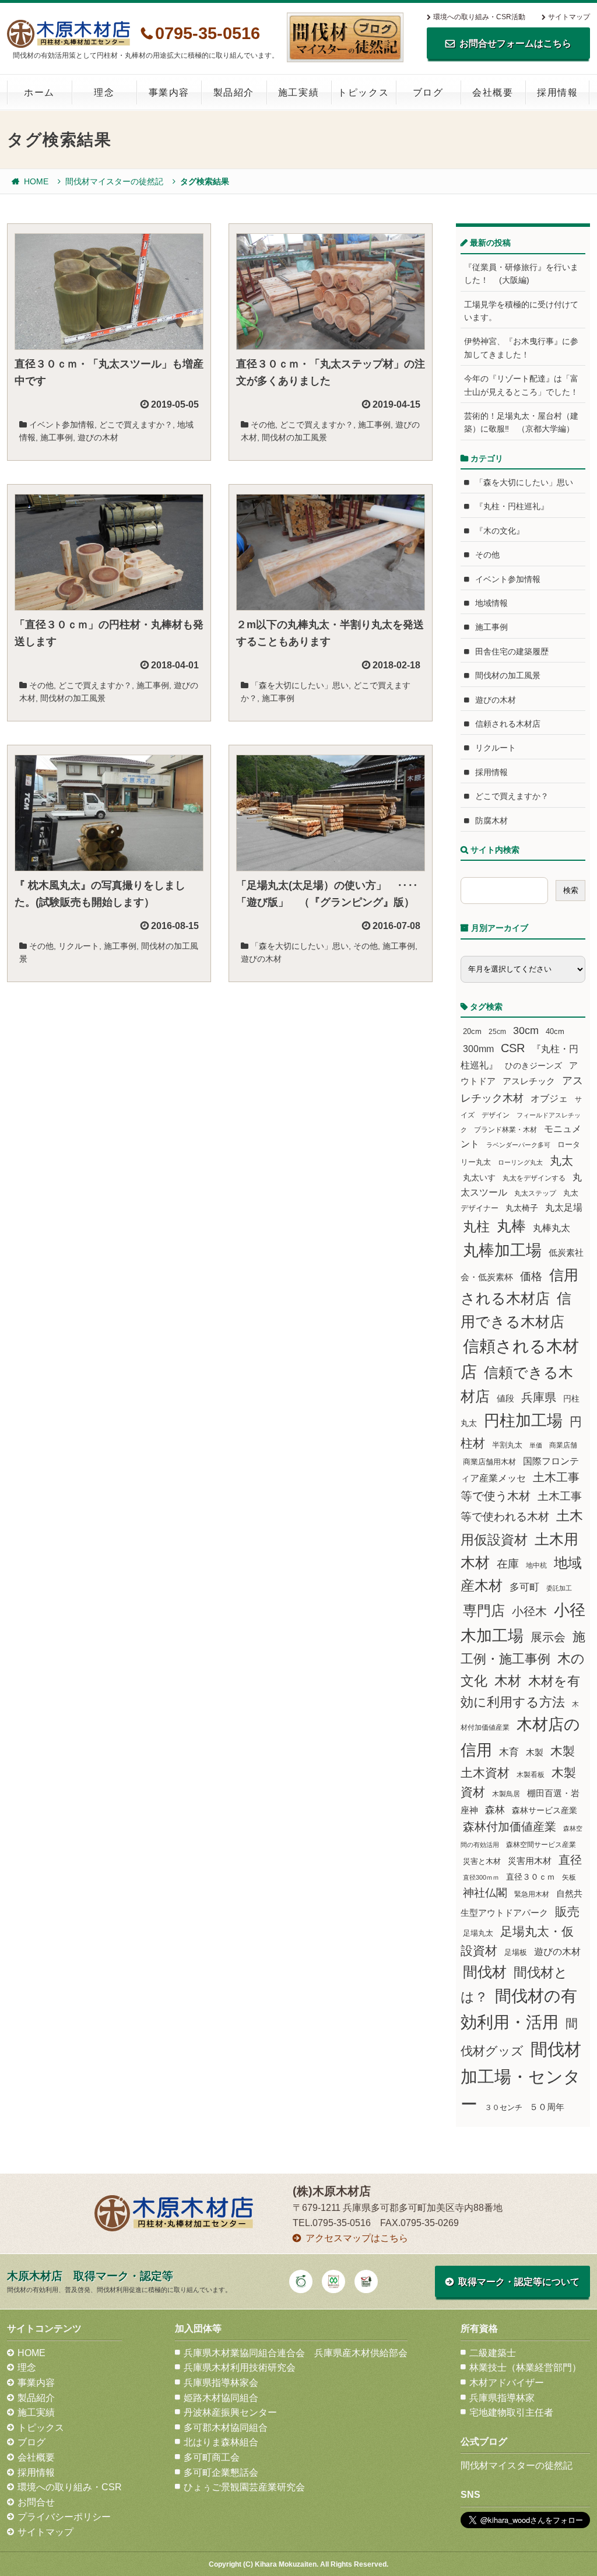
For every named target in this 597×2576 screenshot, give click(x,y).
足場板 (516, 1953)
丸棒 (511, 1226)
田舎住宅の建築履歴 (512, 651)
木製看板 (531, 1774)
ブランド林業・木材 (505, 1129)
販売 (567, 1911)
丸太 (561, 1161)
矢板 (569, 1877)
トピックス (363, 92)
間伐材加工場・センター (521, 2076)
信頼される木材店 (508, 724)
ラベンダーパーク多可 (518, 1145)
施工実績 (298, 92)
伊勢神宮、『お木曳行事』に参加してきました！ (521, 348)
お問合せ (36, 2502)
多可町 (524, 1587)
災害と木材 (482, 1861)
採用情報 (557, 92)
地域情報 (491, 603)
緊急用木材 (532, 1894)
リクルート (79, 946)
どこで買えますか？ (136, 425)
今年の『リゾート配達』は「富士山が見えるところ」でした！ (521, 385)
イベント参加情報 (62, 425)
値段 (505, 1398)
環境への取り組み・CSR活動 (479, 17)
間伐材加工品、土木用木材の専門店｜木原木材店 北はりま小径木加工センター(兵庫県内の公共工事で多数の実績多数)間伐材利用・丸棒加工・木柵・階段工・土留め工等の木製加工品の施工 (69, 34)
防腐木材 (491, 821)
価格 (531, 1276)
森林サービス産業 (545, 1810)
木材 (508, 1681)
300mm (478, 1049)
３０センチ (503, 2108)
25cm (497, 1031)
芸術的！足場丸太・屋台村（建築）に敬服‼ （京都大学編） (521, 422)
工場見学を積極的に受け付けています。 (521, 311)
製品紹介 (234, 92)
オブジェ (549, 1098)
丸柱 (476, 1226)
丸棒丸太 (552, 1228)
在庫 (508, 1564)
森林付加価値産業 (510, 1827)
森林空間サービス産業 (541, 1845)
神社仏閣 (485, 1893)
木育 (509, 1752)
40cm (555, 1032)
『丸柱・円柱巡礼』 (512, 506)
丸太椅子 (522, 1208)
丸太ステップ (535, 1193)
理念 (104, 92)
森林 (495, 1810)
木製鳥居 (506, 1794)
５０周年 (547, 2107)
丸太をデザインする (534, 1178)
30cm (526, 1031)
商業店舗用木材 (489, 1462)
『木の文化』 (500, 531)
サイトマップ (569, 17)
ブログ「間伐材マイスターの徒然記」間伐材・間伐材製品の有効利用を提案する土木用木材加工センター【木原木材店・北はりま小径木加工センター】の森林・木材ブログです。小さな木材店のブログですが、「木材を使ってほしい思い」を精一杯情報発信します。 (345, 37)
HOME (36, 181)
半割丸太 (507, 1445)
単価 (536, 1445)
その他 (263, 425)
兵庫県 (539, 1397)
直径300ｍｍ (481, 1877)
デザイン (496, 1115)
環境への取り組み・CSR (70, 2487)
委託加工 (559, 1588)
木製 (535, 1752)
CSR (513, 1048)
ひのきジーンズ (533, 1066)
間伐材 (485, 1972)
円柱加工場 (523, 1421)
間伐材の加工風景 (294, 437)
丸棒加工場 (502, 1250)
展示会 (548, 1637)
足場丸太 (478, 1933)
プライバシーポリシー (64, 2517)
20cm (472, 1032)
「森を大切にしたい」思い (300, 685)
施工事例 (57, 437)
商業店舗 (563, 1445)
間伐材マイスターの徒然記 (114, 181)
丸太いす (479, 1177)
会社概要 (493, 92)
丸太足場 (564, 1208)
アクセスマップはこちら (357, 2238)
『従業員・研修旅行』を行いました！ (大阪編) (521, 274)
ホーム (39, 92)
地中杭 (536, 1565)
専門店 (484, 1611)
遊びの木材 (98, 437)
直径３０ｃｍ (531, 1877)
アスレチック (529, 1081)
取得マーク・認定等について (519, 2282)
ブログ (428, 92)
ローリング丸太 (520, 1162)
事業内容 (169, 92)
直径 (570, 1860)
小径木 (529, 1611)
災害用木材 (530, 1861)
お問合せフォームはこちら (515, 43)
